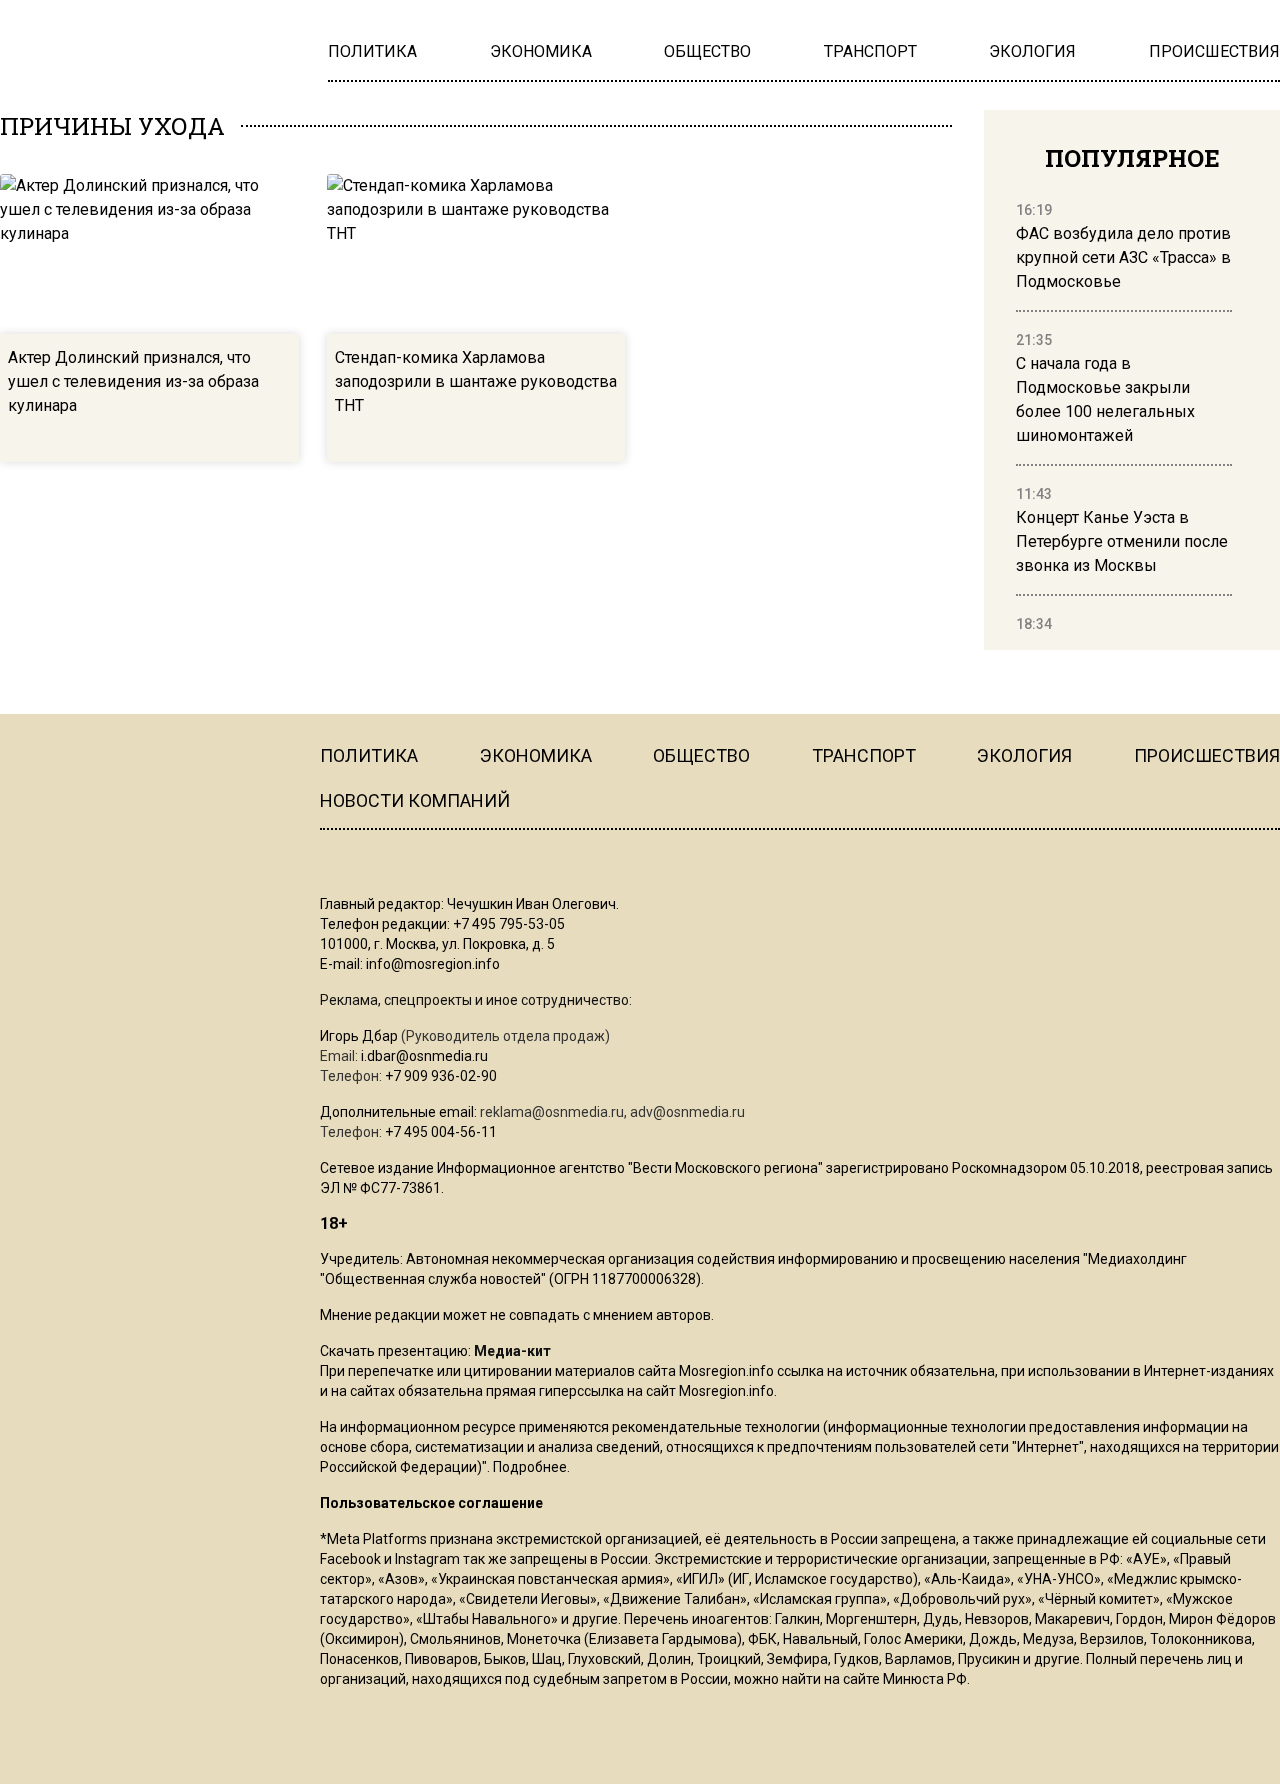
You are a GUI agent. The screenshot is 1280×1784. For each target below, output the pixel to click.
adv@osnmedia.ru (687, 1112)
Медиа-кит (512, 1351)
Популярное (1132, 158)
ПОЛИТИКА (369, 755)
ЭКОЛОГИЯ (1024, 755)
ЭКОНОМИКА (536, 755)
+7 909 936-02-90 (441, 1076)
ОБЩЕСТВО (701, 755)
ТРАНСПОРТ (864, 755)
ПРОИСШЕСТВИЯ (1207, 755)
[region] (1124, 418)
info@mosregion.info (433, 964)
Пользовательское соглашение (431, 1503)
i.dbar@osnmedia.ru (424, 1056)
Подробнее (530, 1467)
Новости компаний (415, 800)
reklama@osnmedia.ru (552, 1112)
